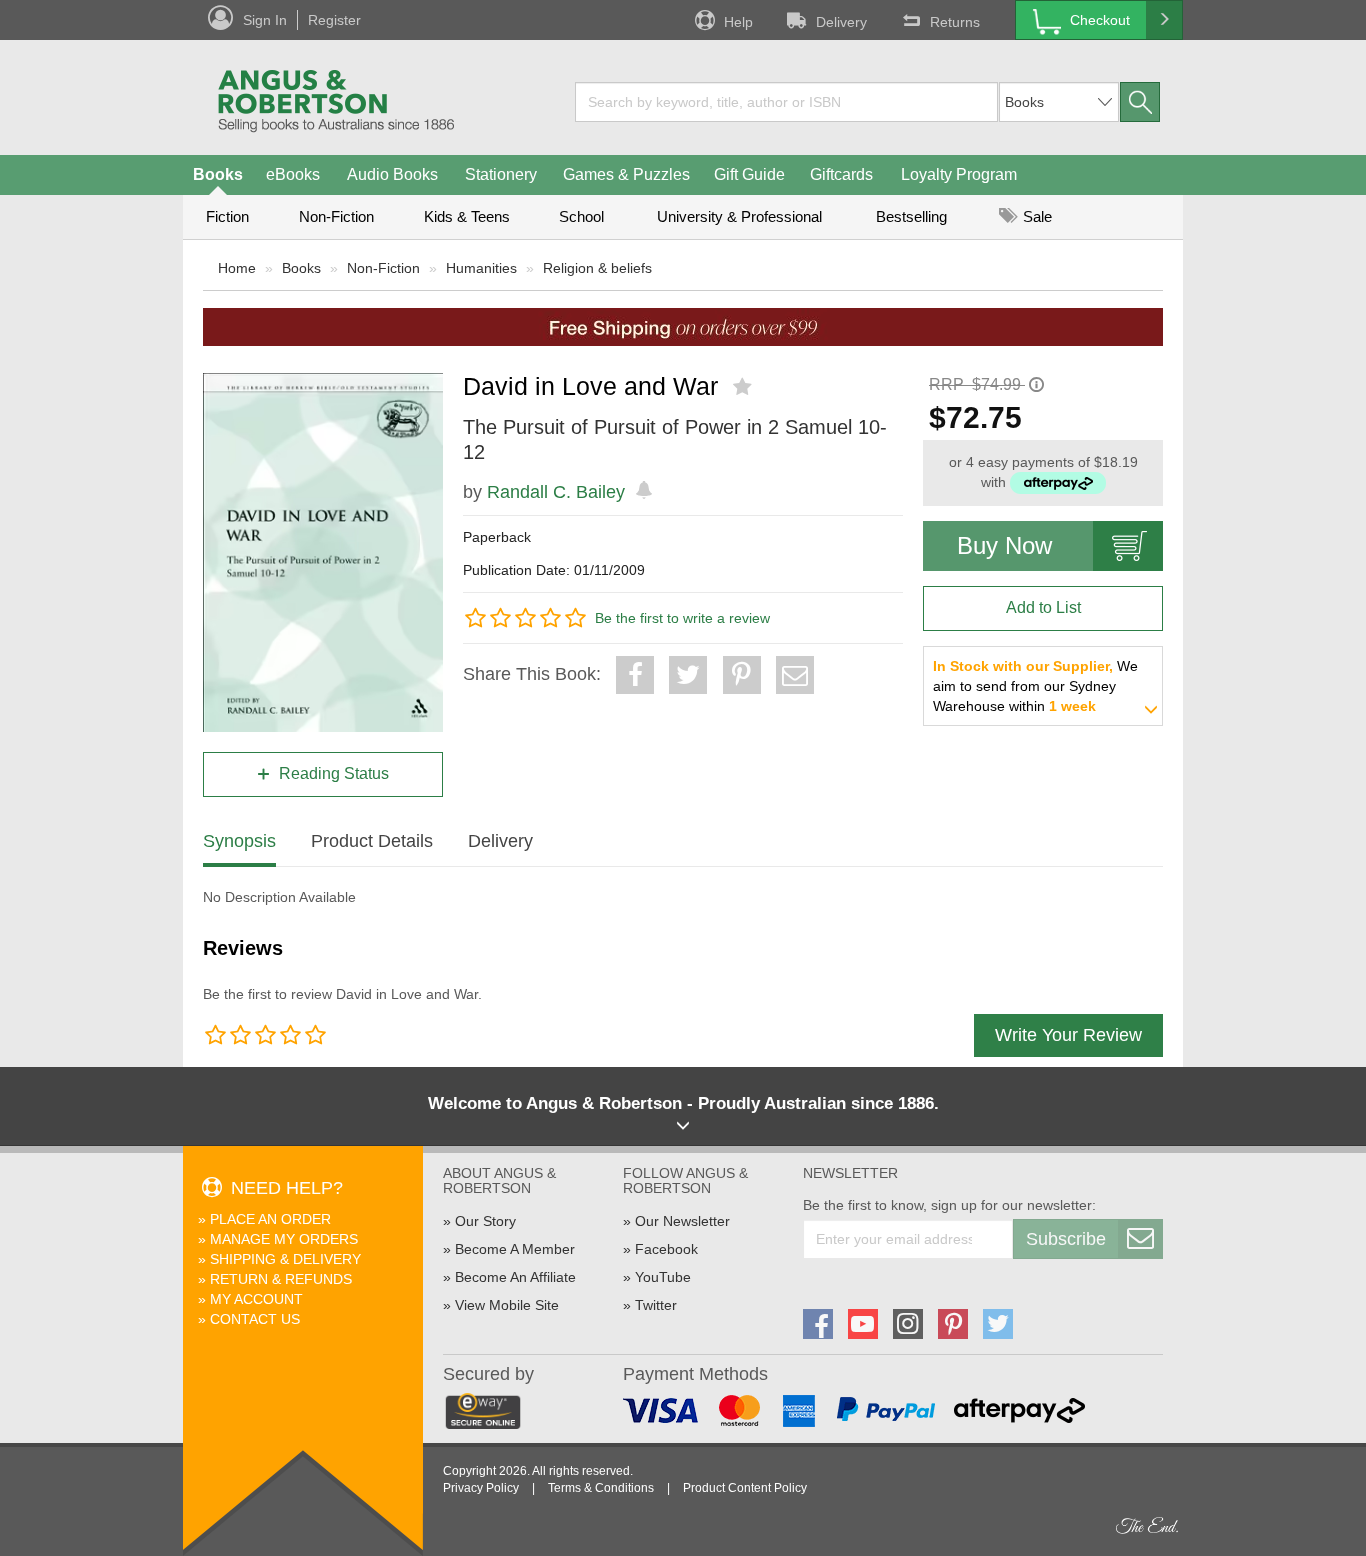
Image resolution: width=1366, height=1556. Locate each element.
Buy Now (1004, 545)
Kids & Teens (467, 216)
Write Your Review (1068, 1035)
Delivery (841, 22)
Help (738, 22)
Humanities (481, 268)
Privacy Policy (481, 1488)
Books (218, 174)
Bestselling (911, 216)
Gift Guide (749, 174)
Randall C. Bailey (556, 492)
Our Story (485, 1221)
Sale (1035, 216)
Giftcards (841, 174)
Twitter (656, 1305)
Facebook (666, 1249)
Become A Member (515, 1249)
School (581, 216)
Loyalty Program (959, 174)
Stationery (501, 174)
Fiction (227, 216)
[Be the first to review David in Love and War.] (744, 387)
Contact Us (255, 1319)
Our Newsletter (682, 1221)
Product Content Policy (745, 1488)
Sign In (265, 20)
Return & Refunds (281, 1279)
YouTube (663, 1277)
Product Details (372, 841)
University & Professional (739, 216)
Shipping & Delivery (285, 1259)
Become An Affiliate (515, 1277)
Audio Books (392, 174)
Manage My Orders (284, 1239)
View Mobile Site (507, 1305)
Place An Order (270, 1219)
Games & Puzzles (626, 174)
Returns (955, 22)
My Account (256, 1299)
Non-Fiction (336, 216)
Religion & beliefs (597, 268)
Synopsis (239, 841)
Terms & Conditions (601, 1488)
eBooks (293, 174)
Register (334, 20)
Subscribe (1066, 1239)
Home (237, 268)
